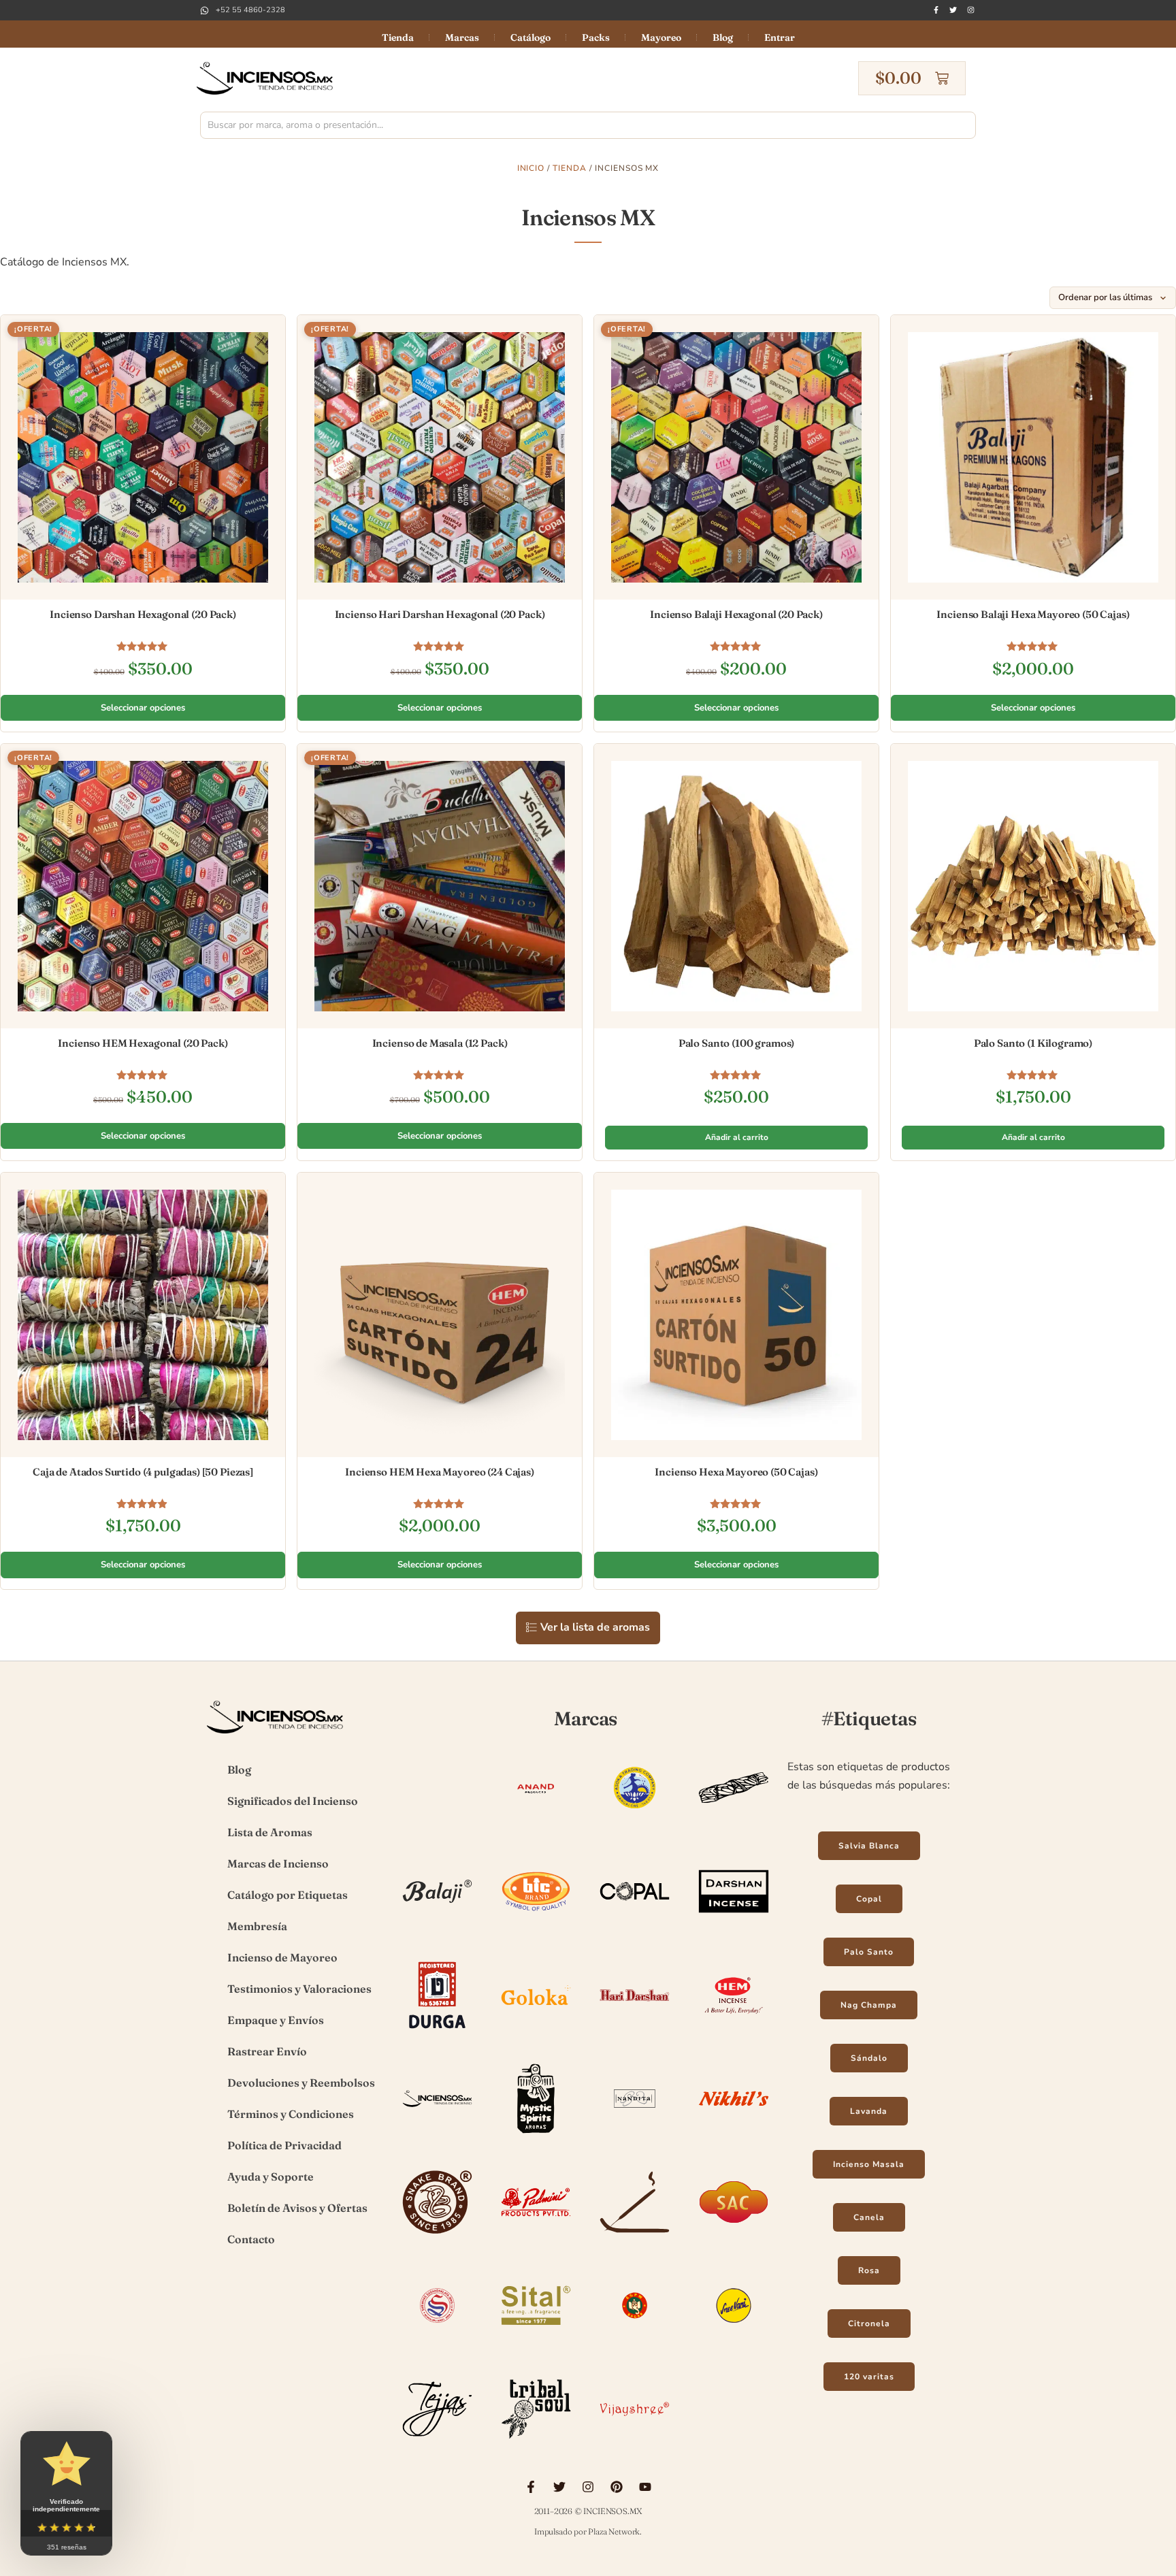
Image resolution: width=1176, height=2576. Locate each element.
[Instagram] (971, 10)
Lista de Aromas (270, 1832)
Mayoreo (661, 37)
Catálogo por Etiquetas (288, 1895)
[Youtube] (645, 2487)
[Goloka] (536, 2032)
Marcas (462, 37)
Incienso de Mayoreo (282, 1957)
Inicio (531, 168)
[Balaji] (437, 1928)
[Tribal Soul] (536, 2445)
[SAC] (733, 2238)
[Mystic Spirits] (536, 2135)
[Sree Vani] (733, 2342)
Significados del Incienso (293, 1801)
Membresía (257, 1926)
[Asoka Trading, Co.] (635, 1824)
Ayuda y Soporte (271, 2176)
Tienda (398, 37)
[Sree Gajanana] (635, 2342)
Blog (723, 37)
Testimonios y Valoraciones (299, 1989)
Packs (596, 37)
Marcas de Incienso (278, 1863)
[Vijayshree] (635, 2445)
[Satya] (437, 2342)
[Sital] (536, 2342)
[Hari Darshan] (635, 2032)
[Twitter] (953, 10)
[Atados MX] (733, 1824)
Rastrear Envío (267, 2051)
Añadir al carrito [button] (737, 1137)
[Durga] (437, 2032)
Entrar (780, 37)
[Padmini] (536, 2238)
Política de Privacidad (284, 2145)
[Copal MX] (635, 1928)
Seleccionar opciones (143, 708)
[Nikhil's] (733, 2135)
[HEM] (733, 2032)
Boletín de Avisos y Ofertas (297, 2208)
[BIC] (536, 1928)
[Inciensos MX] (437, 2135)
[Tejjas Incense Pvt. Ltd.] (437, 2445)
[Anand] (536, 1824)
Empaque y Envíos (276, 2020)
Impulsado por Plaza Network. (588, 2531)
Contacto (251, 2239)
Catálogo (530, 37)
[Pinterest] (617, 2487)
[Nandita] (635, 2135)
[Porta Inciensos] (635, 2238)
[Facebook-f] (936, 10)
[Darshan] (733, 1928)
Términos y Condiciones (291, 2114)
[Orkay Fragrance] (437, 2238)
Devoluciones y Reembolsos (301, 2083)
